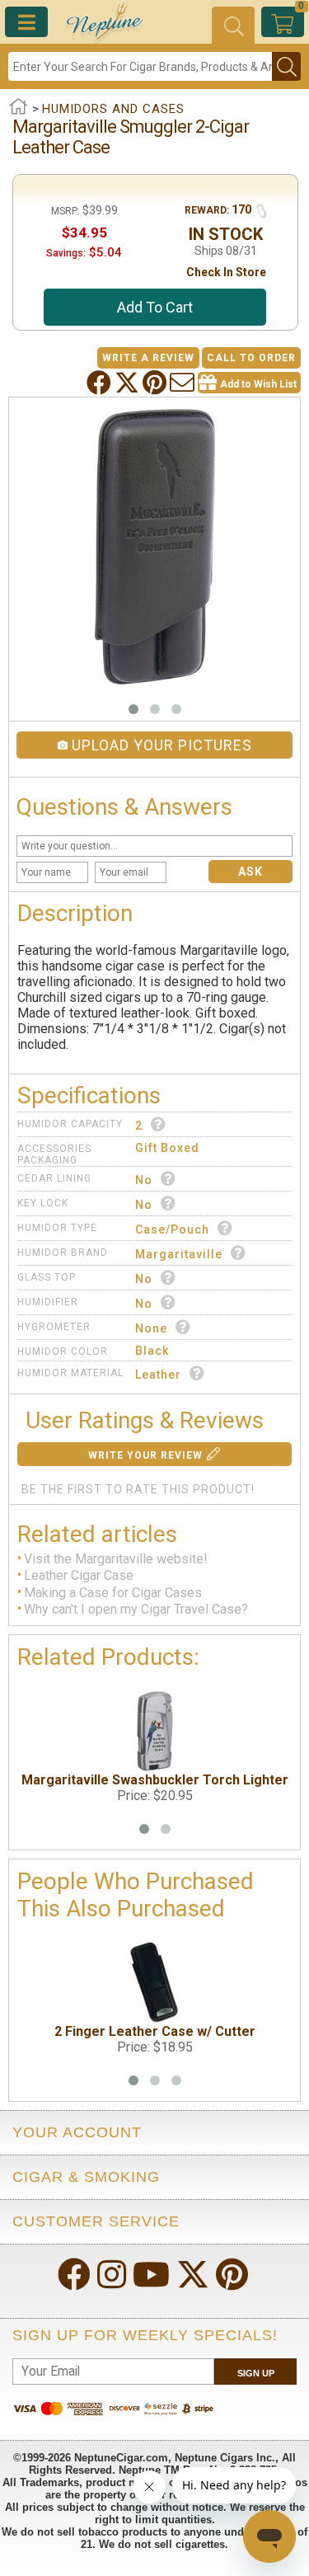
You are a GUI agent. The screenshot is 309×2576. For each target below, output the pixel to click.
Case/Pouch (172, 1229)
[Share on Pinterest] (156, 383)
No (144, 1180)
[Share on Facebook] (101, 383)
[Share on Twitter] (129, 383)
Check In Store (226, 272)
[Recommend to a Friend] (184, 383)
